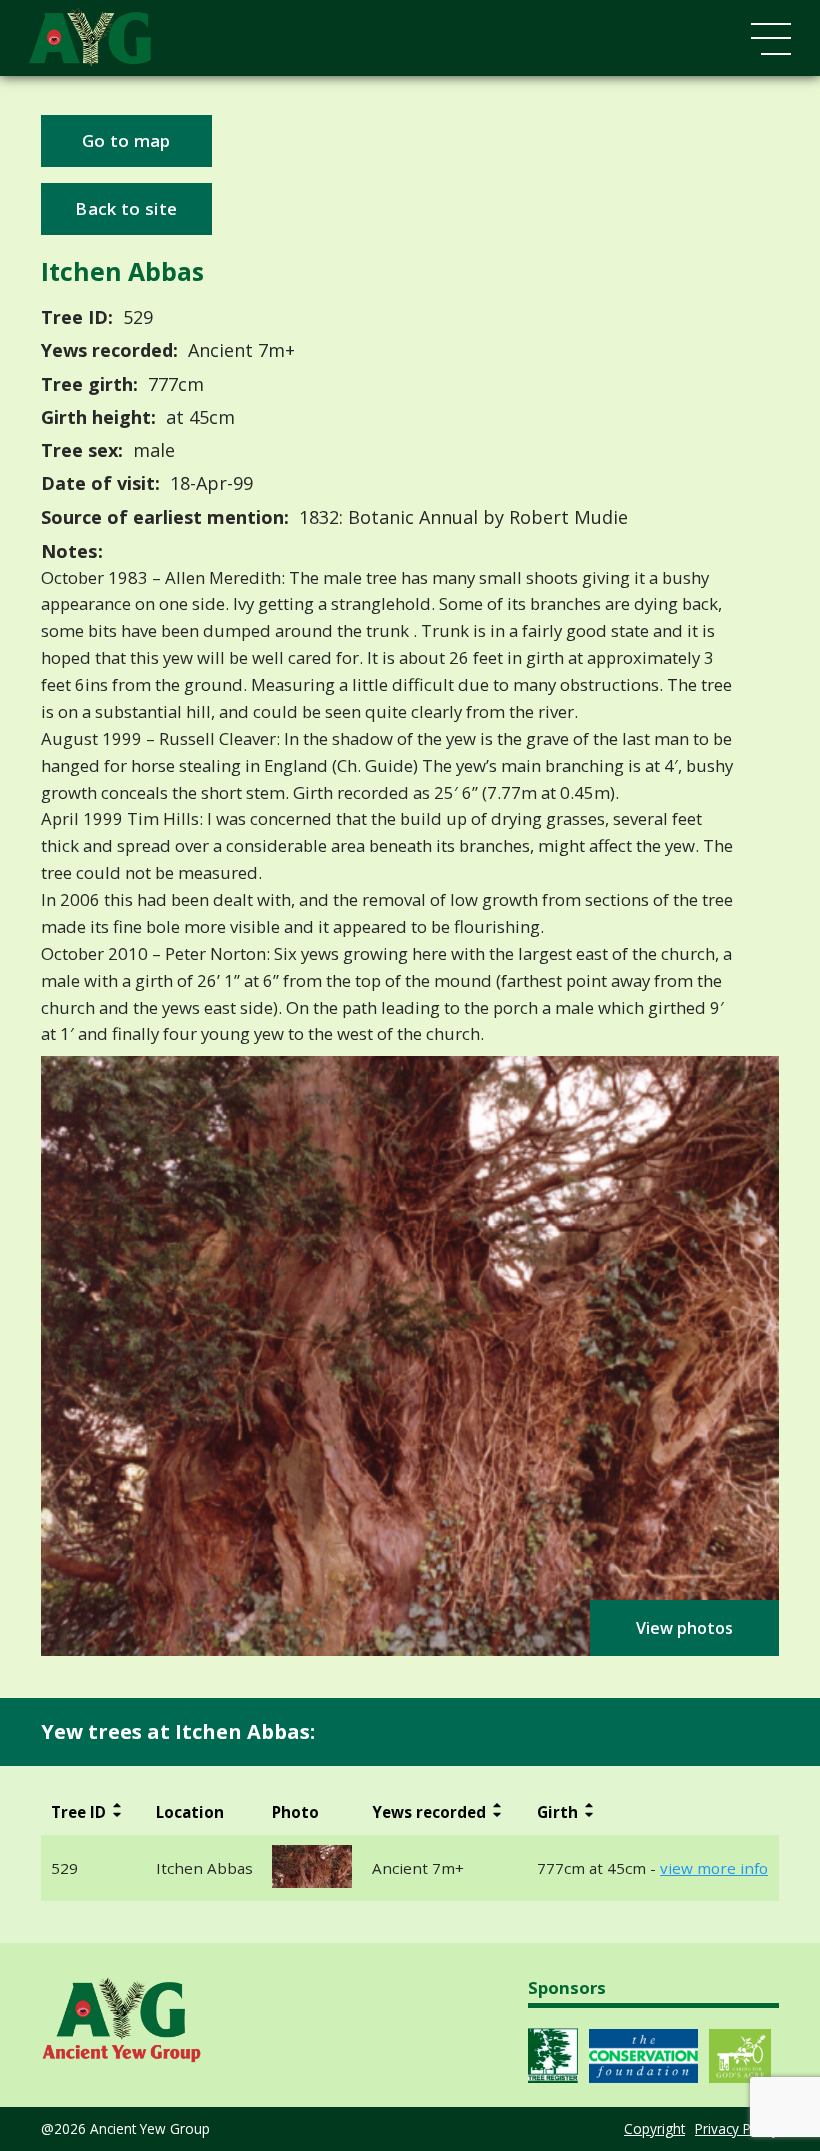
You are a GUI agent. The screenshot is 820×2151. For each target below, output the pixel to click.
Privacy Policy (737, 2128)
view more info (714, 1868)
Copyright (654, 2128)
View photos (684, 1628)
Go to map (126, 140)
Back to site (126, 208)
